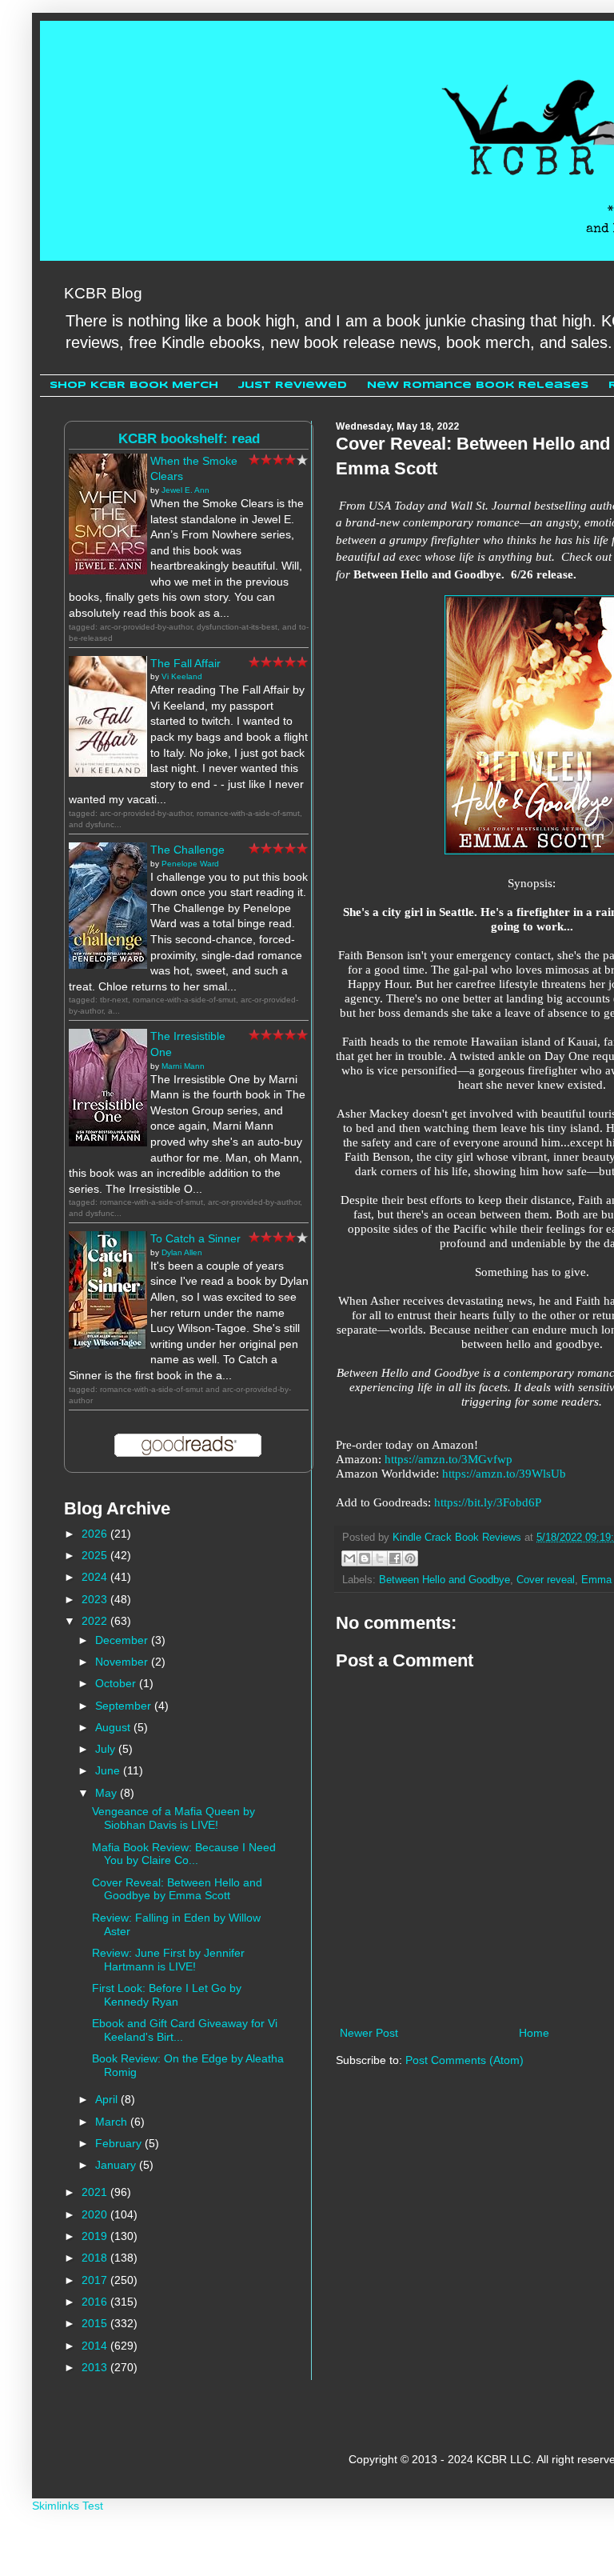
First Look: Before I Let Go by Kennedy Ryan (167, 1995)
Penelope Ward (190, 864)
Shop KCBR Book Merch (134, 385)
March (113, 2122)
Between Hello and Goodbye (445, 1580)
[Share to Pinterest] (410, 1558)
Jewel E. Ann (185, 490)
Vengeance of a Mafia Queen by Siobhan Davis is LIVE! (173, 1818)
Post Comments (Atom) (464, 2060)
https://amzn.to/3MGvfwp (449, 1459)
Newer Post (369, 2033)
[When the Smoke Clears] (108, 570)
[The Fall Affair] (108, 773)
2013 (96, 2367)
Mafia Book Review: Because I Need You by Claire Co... (184, 1854)
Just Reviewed (293, 385)
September (125, 1706)
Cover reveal (546, 1580)
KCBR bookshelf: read (189, 439)
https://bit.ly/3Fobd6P (488, 1502)
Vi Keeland (182, 676)
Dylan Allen (182, 1252)
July (107, 1749)
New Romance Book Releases (478, 385)
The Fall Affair (185, 663)
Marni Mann (183, 1066)
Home (534, 2033)
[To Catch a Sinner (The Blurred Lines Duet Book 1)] (108, 1345)
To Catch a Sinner (195, 1238)
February (120, 2143)
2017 (96, 2280)
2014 (96, 2346)
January (117, 2165)
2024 (96, 1577)
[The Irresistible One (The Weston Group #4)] (108, 1142)
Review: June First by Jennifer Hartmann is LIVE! (168, 1960)
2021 (96, 2192)
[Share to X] (380, 1558)
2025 (96, 1555)
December (123, 1640)
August (114, 1727)
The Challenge (187, 850)
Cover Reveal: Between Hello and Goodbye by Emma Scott (177, 1889)
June (109, 1770)
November (123, 1662)
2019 (96, 2236)
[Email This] (349, 1558)
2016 (96, 2302)
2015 (96, 2323)
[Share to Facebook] (395, 1558)
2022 (96, 1621)
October (117, 1683)
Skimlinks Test (68, 2506)
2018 (96, 2258)
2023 (96, 1599)
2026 (96, 1534)
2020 (96, 2214)
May (108, 1793)
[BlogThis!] (365, 1558)
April (108, 2099)
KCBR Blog (103, 293)
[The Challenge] (108, 965)
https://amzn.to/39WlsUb (504, 1473)
